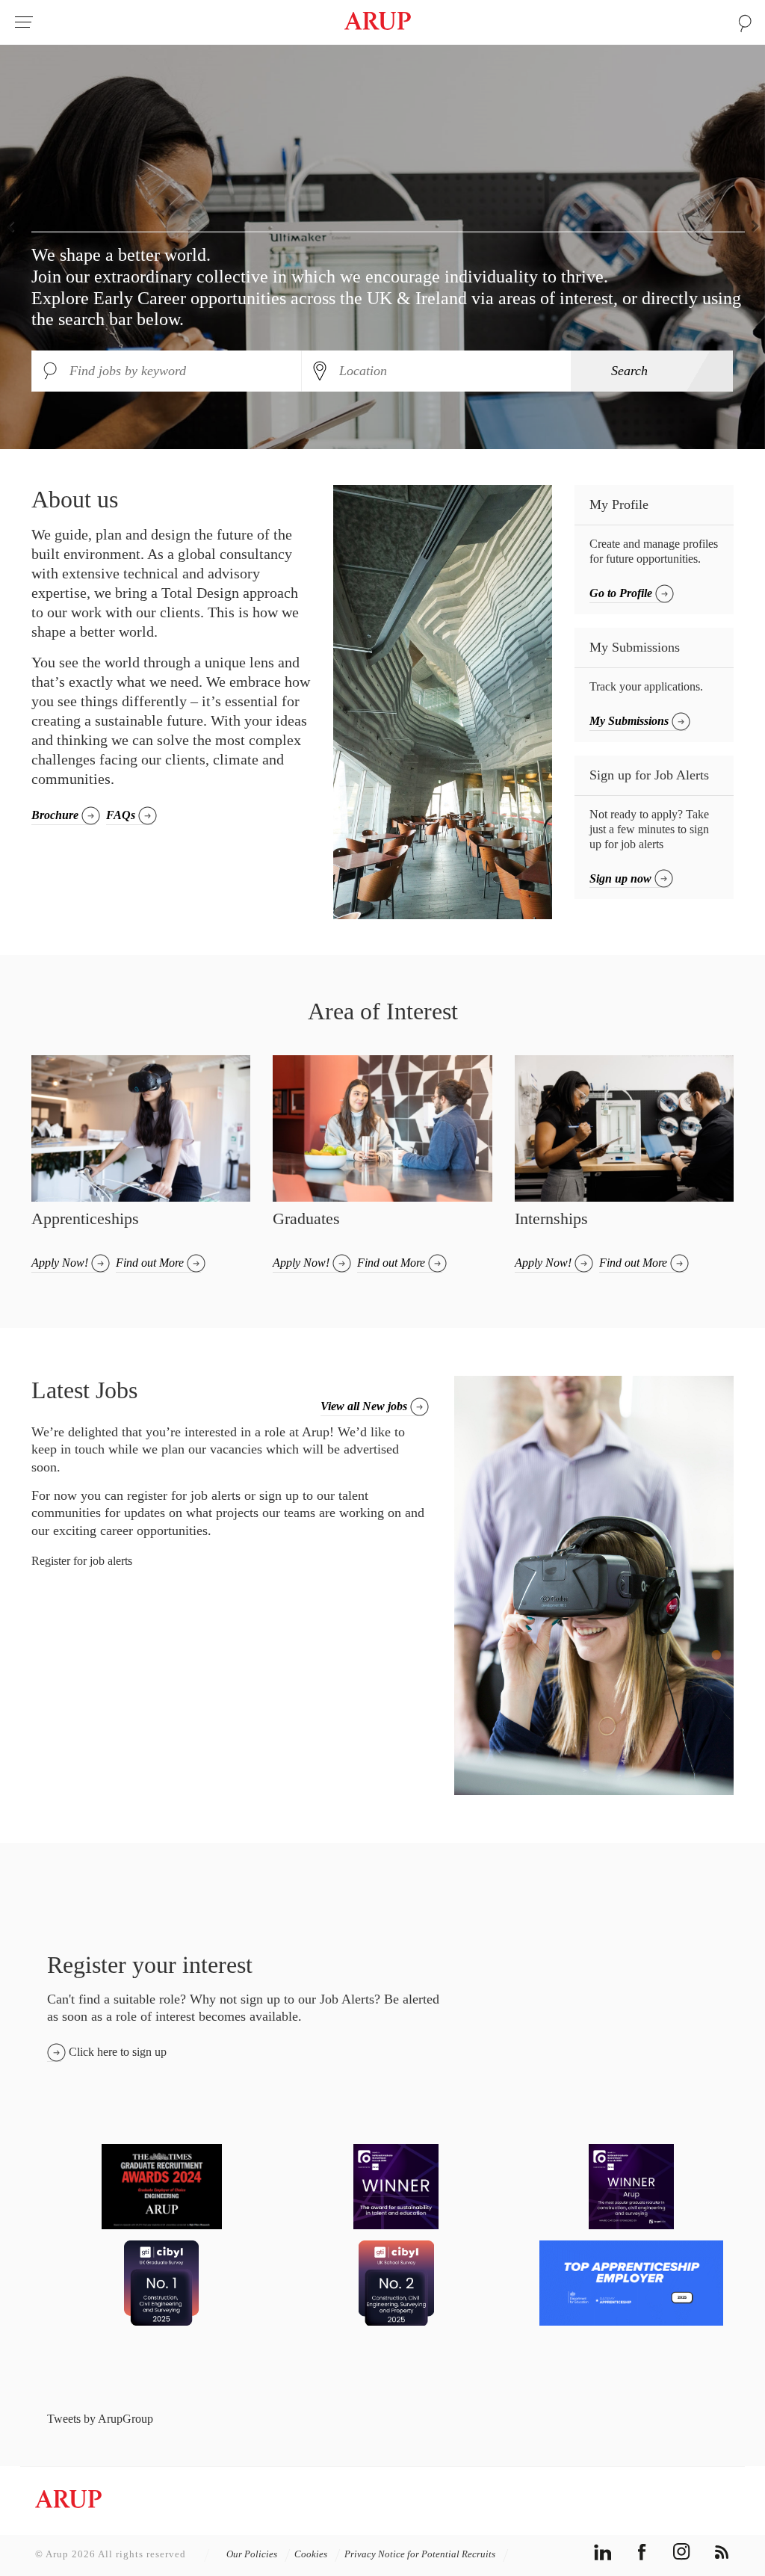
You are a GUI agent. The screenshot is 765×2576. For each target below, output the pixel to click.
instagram (682, 2552)
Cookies (312, 2554)
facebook (642, 2552)
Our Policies (253, 2554)
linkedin (603, 2552)
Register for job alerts (82, 1561)
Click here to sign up (118, 2052)
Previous (15, 225)
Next (750, 225)
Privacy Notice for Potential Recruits (421, 2554)
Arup (378, 22)
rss (721, 2552)
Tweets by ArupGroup (100, 2419)
